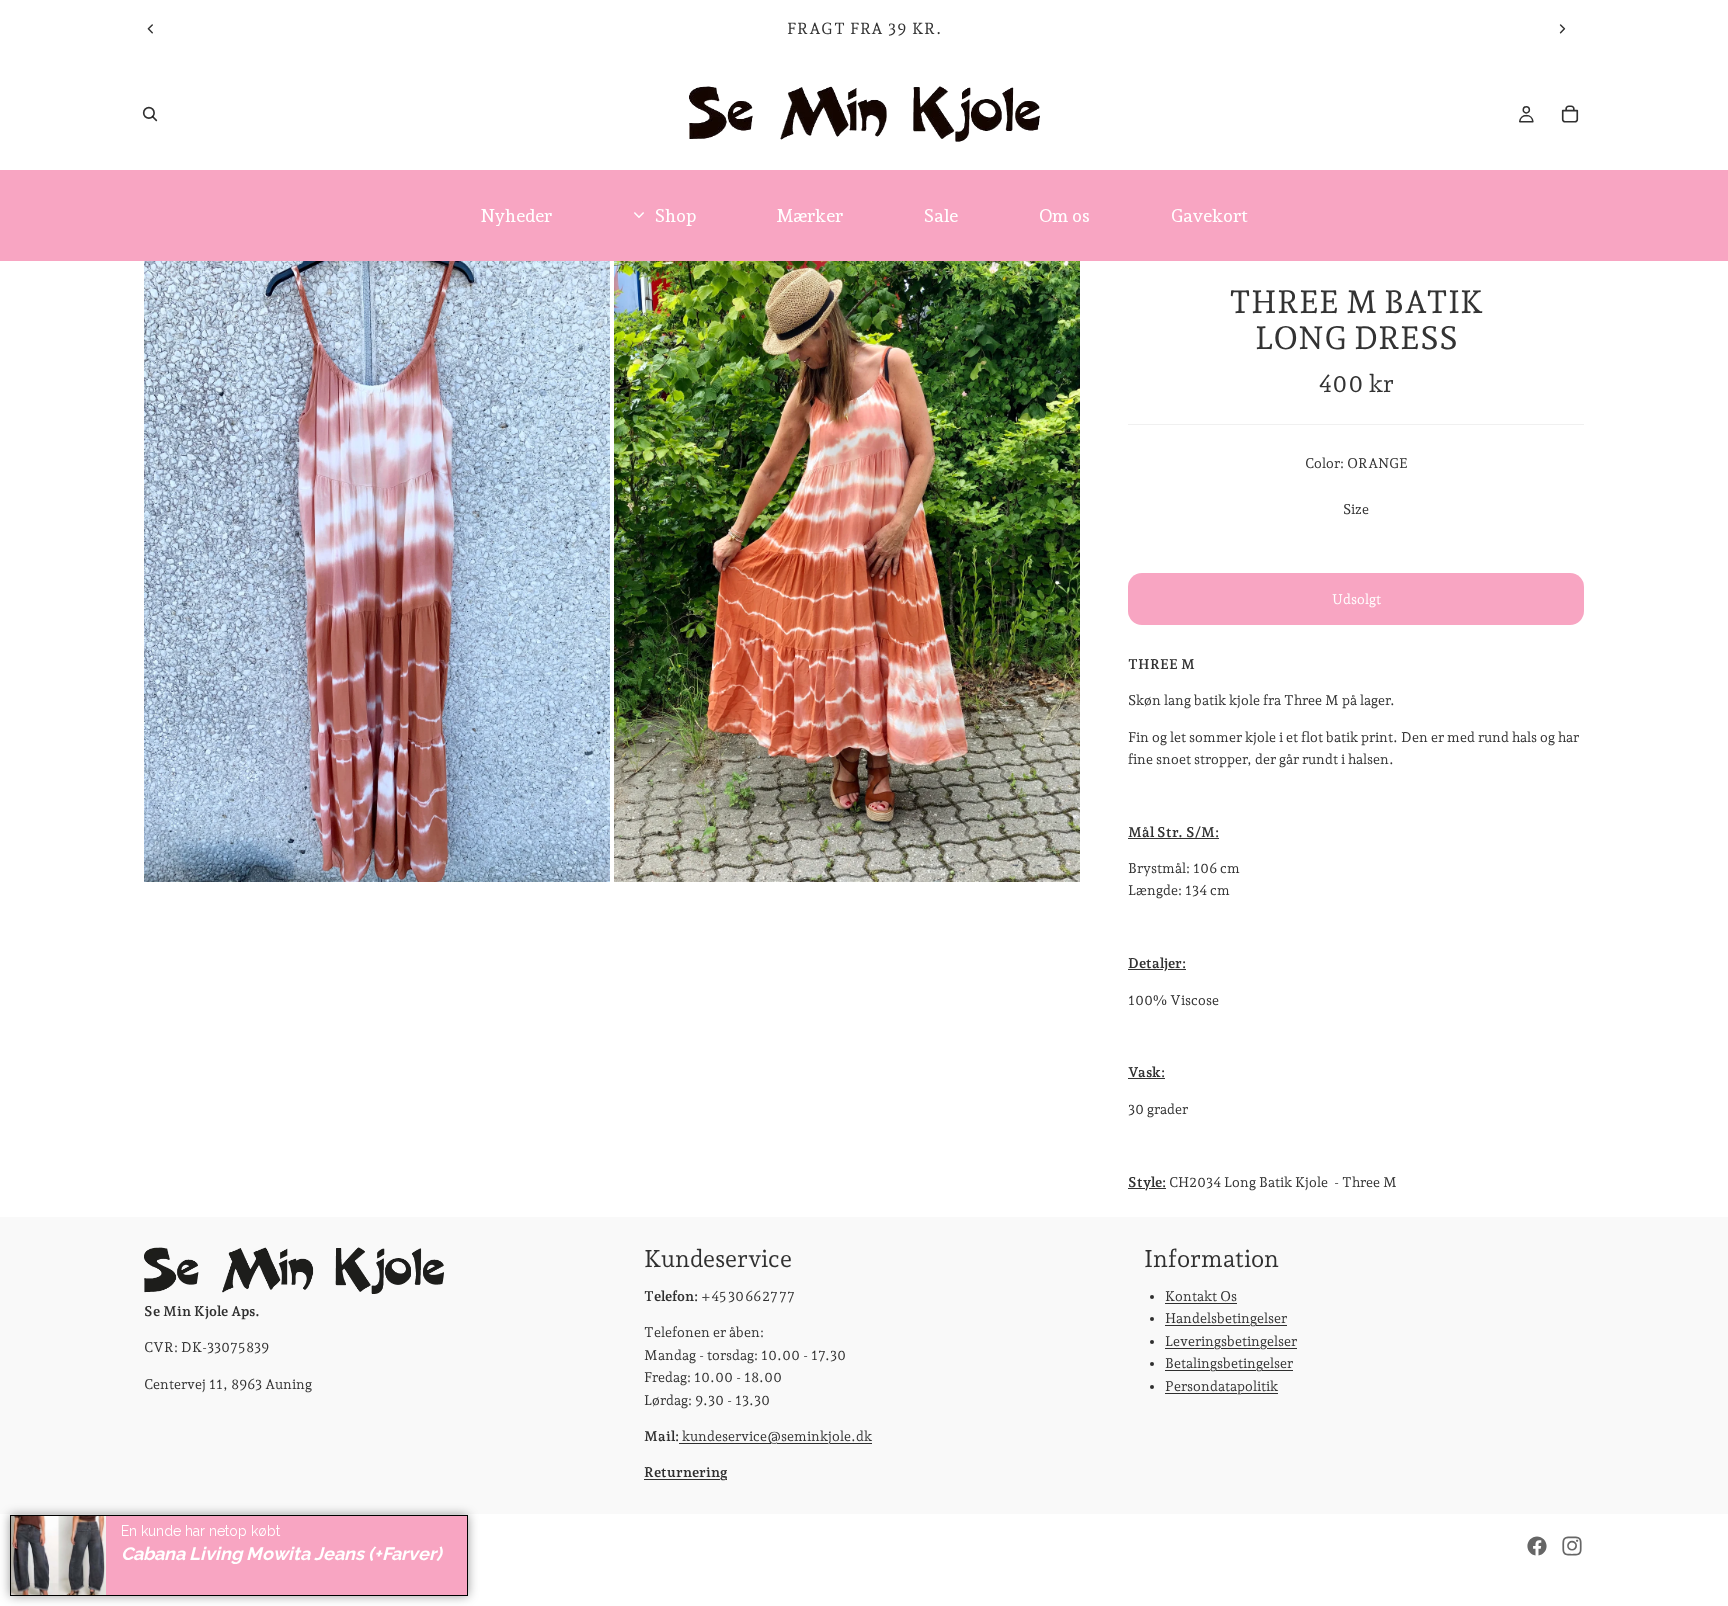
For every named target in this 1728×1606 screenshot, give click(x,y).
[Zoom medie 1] (377, 571)
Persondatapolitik (1221, 1386)
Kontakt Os (1201, 1296)
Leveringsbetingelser (1231, 1341)
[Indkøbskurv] (1570, 114)
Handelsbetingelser (1226, 1319)
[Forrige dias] (151, 29)
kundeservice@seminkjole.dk (775, 1436)
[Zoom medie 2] (847, 571)
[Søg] (150, 114)
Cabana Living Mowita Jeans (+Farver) (281, 1553)
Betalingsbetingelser (1229, 1363)
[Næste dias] (1562, 29)
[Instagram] (1572, 1546)
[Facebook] (1537, 1546)
